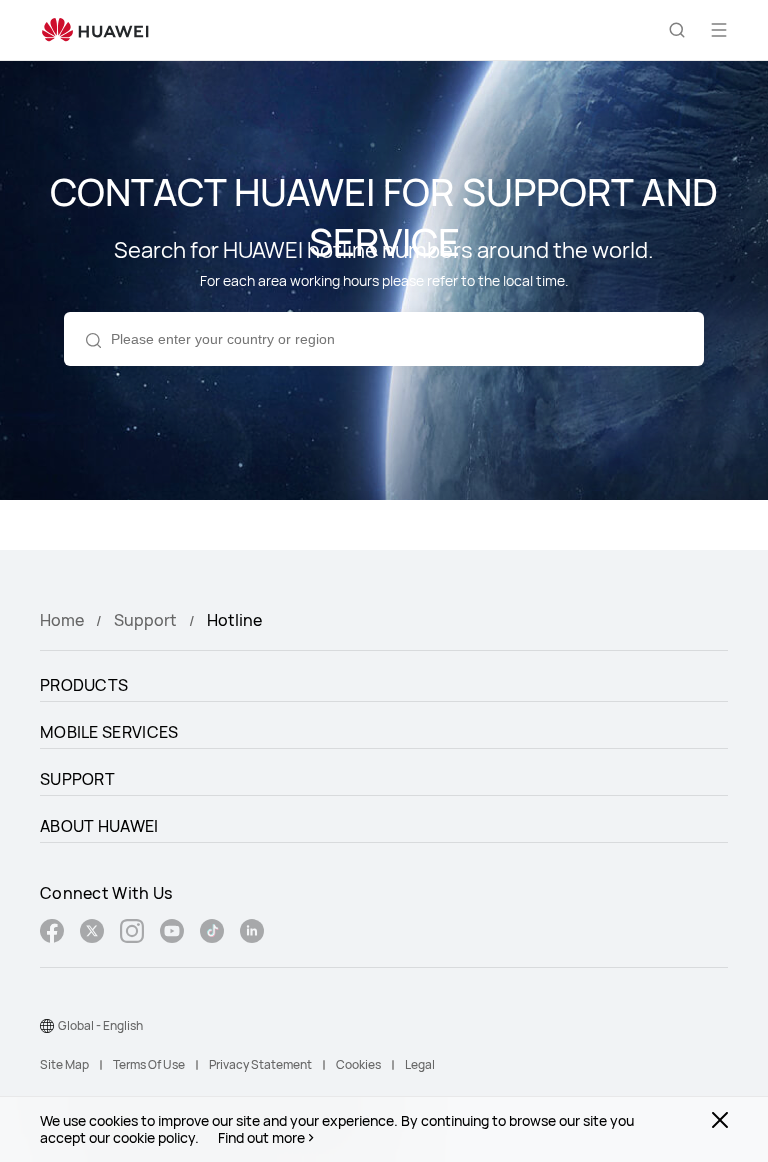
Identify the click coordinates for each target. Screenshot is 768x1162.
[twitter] (92, 933)
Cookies (358, 1064)
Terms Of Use (149, 1064)
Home (62, 620)
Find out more (261, 1138)
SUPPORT (77, 779)
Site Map (64, 1064)
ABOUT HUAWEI (99, 826)
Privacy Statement (260, 1064)
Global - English (100, 1025)
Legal (420, 1064)
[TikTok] (212, 933)
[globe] (47, 1026)
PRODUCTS (84, 685)
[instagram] (132, 933)
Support (145, 620)
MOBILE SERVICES (109, 732)
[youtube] (172, 933)
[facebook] (52, 933)
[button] (677, 30)
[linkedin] (252, 933)
